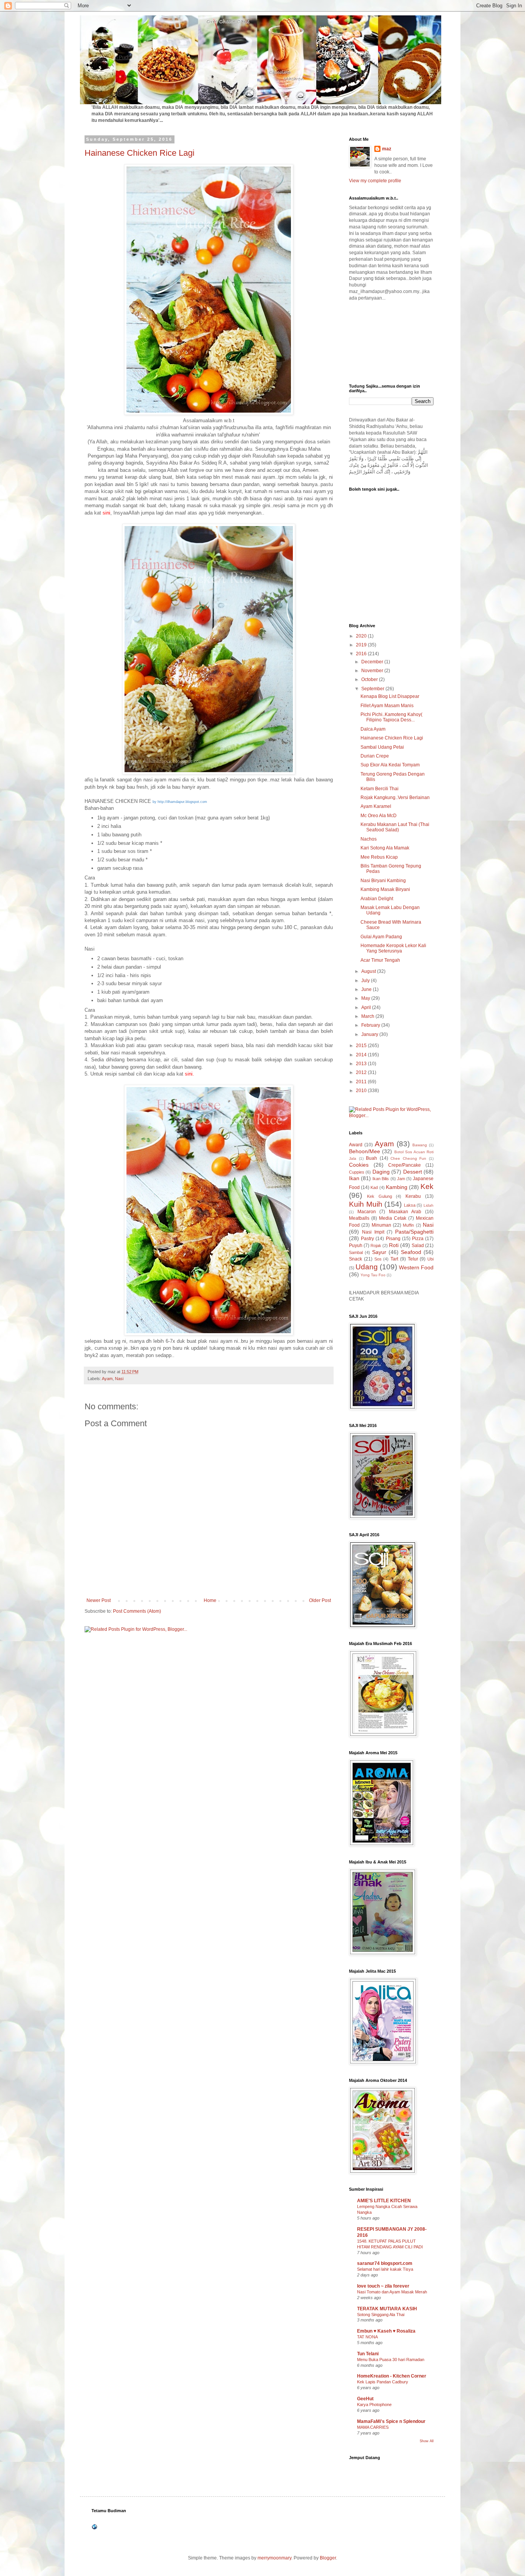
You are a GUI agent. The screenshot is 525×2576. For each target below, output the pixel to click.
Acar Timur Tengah (380, 960)
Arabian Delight (377, 899)
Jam (401, 1179)
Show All (427, 2441)
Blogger (328, 2558)
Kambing (397, 1187)
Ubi (430, 1259)
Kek (427, 1186)
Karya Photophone (374, 2404)
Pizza (418, 1239)
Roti (394, 1245)
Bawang (420, 1145)
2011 (362, 1082)
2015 (362, 1046)
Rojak (376, 1246)
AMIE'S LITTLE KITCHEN (384, 2201)
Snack (356, 1259)
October (370, 679)
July (366, 981)
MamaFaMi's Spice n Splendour (391, 2421)
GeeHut (365, 2399)
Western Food (416, 1267)
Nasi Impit (373, 1232)
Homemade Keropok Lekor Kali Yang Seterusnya (393, 948)
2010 (362, 1091)
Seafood (411, 1252)
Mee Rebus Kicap (379, 857)
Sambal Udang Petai (382, 747)
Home (210, 1600)
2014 (362, 1055)
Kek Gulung (380, 1196)
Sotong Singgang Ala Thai (381, 2315)
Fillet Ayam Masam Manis (387, 706)
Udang (367, 1267)
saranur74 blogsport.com (385, 2263)
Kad (374, 1187)
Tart (394, 1259)
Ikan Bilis (381, 1179)
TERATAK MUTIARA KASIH (387, 2309)
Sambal (356, 1252)
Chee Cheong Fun (408, 1158)
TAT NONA (367, 2337)
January (370, 1034)
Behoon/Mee (365, 1151)
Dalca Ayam (373, 729)
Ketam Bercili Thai (380, 789)
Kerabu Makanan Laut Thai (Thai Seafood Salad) (395, 827)
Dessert (413, 1172)
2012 (362, 1072)
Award (356, 1145)
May (366, 998)
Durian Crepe (375, 756)
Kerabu (413, 1196)
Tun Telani (368, 2354)
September (373, 689)
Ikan (354, 1178)
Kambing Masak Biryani (385, 889)
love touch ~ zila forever (383, 2286)
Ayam (107, 1379)
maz (387, 149)
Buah (371, 1158)
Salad (418, 1246)
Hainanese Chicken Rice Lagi (140, 153)
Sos (378, 1259)
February (371, 1025)
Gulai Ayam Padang (381, 937)
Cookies (359, 1165)
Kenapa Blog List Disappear (390, 696)
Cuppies (357, 1172)
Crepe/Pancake (405, 1165)
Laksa (410, 1205)
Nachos (369, 839)
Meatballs (359, 1218)
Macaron (367, 1212)
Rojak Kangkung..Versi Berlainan (395, 798)
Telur (413, 1259)
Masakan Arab (405, 1212)
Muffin (408, 1225)
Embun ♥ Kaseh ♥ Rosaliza (386, 2331)
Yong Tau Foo (373, 1275)
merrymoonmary (274, 2558)
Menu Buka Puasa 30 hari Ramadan (391, 2360)
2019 (362, 645)
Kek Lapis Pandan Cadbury (383, 2382)
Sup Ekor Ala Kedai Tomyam (390, 765)
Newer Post (99, 1600)
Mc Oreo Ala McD (379, 816)
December (373, 662)
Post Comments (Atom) (137, 1611)
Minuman (381, 1225)
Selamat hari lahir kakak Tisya (385, 2269)
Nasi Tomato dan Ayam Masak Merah (392, 2292)
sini (189, 1074)
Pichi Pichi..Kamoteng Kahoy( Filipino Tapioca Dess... (391, 717)
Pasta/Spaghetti (414, 1232)
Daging (381, 1172)
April (367, 1007)
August (369, 971)
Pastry (367, 1239)
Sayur (379, 1252)
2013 (362, 1064)
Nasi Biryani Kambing (383, 881)
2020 (362, 636)
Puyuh (356, 1246)
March (368, 1016)
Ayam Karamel (376, 806)
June (367, 989)
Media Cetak (393, 1218)
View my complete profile (375, 181)
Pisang (393, 1239)
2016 (362, 654)
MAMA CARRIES (373, 2427)
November (373, 671)
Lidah (429, 1205)
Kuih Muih (366, 1204)
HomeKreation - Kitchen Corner (392, 2376)
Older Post (320, 1600)
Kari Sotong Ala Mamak (385, 848)
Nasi (119, 1379)
